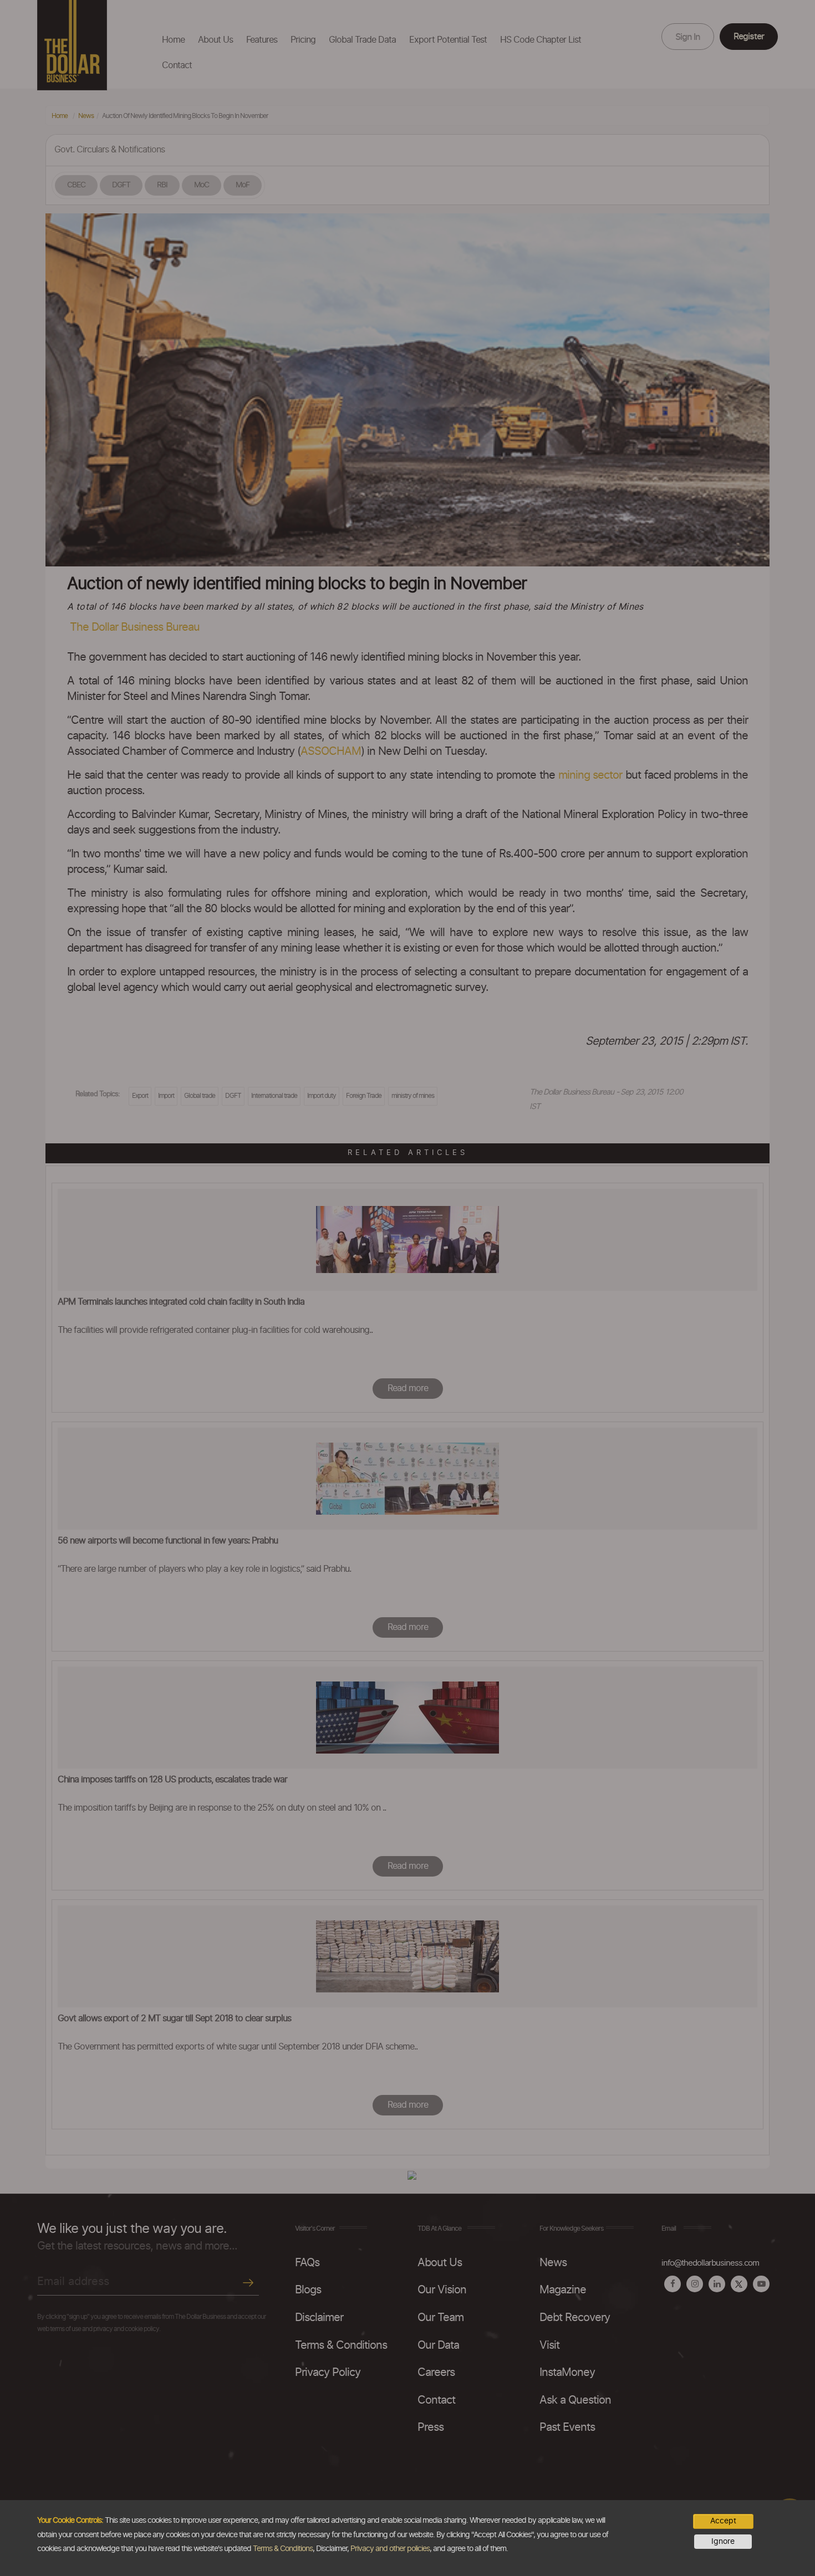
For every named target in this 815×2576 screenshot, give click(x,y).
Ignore (723, 2542)
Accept (723, 2521)
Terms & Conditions (283, 2549)
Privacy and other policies (390, 2549)
